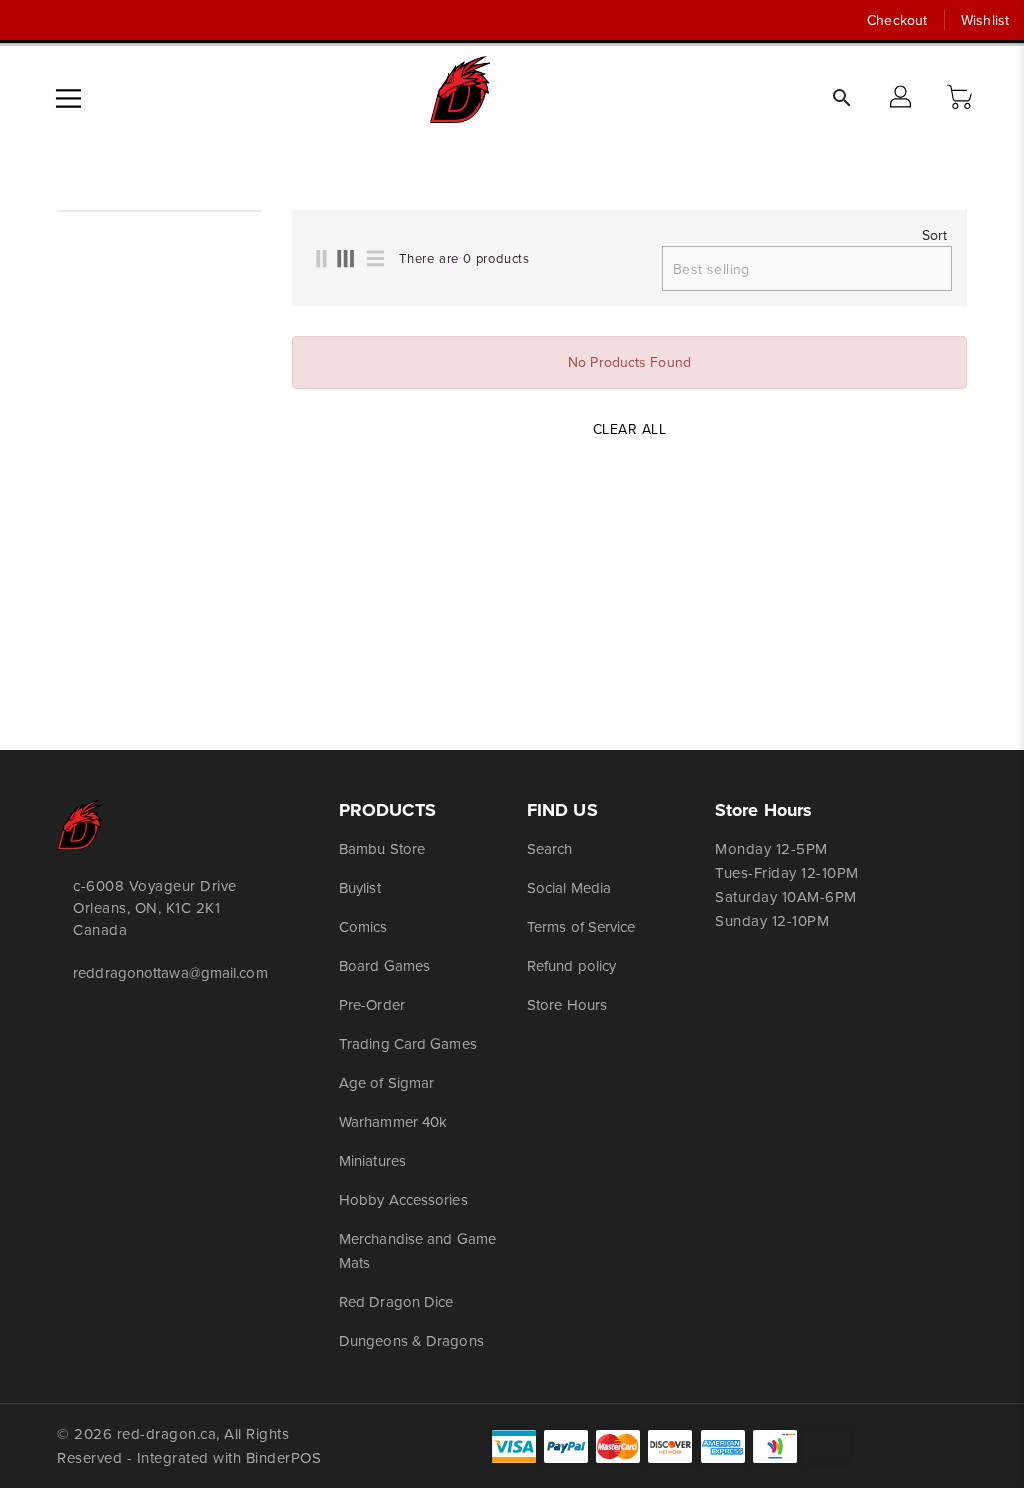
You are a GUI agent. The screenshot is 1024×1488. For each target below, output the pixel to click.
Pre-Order (372, 1004)
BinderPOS (284, 1457)
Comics (363, 926)
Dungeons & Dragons (411, 1340)
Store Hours (567, 1004)
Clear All (630, 429)
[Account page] (902, 98)
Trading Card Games (408, 1043)
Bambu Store (382, 848)
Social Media (569, 887)
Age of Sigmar (386, 1082)
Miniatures (372, 1160)
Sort (934, 235)
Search (550, 848)
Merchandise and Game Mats (417, 1250)
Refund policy (571, 965)
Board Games (384, 965)
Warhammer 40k (393, 1121)
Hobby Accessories (403, 1199)
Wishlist (985, 20)
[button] (962, 98)
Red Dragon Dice (396, 1301)
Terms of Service (581, 926)
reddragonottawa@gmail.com (161, 972)
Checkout (897, 20)
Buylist (360, 887)
